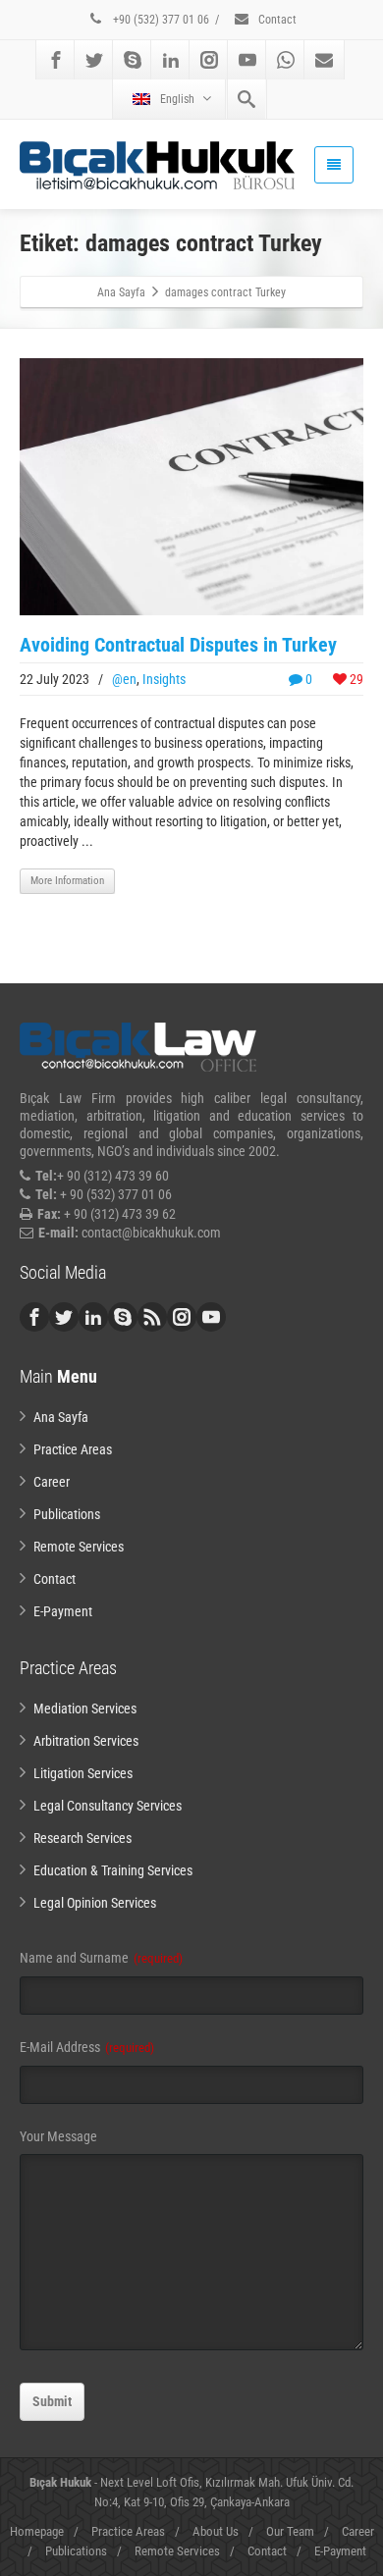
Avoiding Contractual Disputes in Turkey (178, 645)
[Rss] (152, 1317)
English (177, 99)
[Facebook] (56, 60)
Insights (164, 679)
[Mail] (324, 60)
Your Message (58, 2136)
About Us (216, 2531)
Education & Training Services (113, 1870)
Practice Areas (73, 1449)
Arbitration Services (86, 1741)
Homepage (37, 2531)
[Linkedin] (171, 60)
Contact (276, 20)
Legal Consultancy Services (108, 1806)
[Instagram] (209, 60)
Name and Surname (101, 1958)
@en (124, 679)
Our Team (290, 2531)
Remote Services (79, 1547)
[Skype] (133, 60)
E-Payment (63, 1611)
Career (52, 1482)
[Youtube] (247, 60)
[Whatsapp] (286, 60)
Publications (67, 1514)
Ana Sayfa (61, 1417)
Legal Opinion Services (95, 1903)
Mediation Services (85, 1709)
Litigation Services (83, 1773)
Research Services (82, 1838)
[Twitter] (94, 60)
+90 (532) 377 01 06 (160, 20)
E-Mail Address (87, 2047)
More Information (67, 881)
